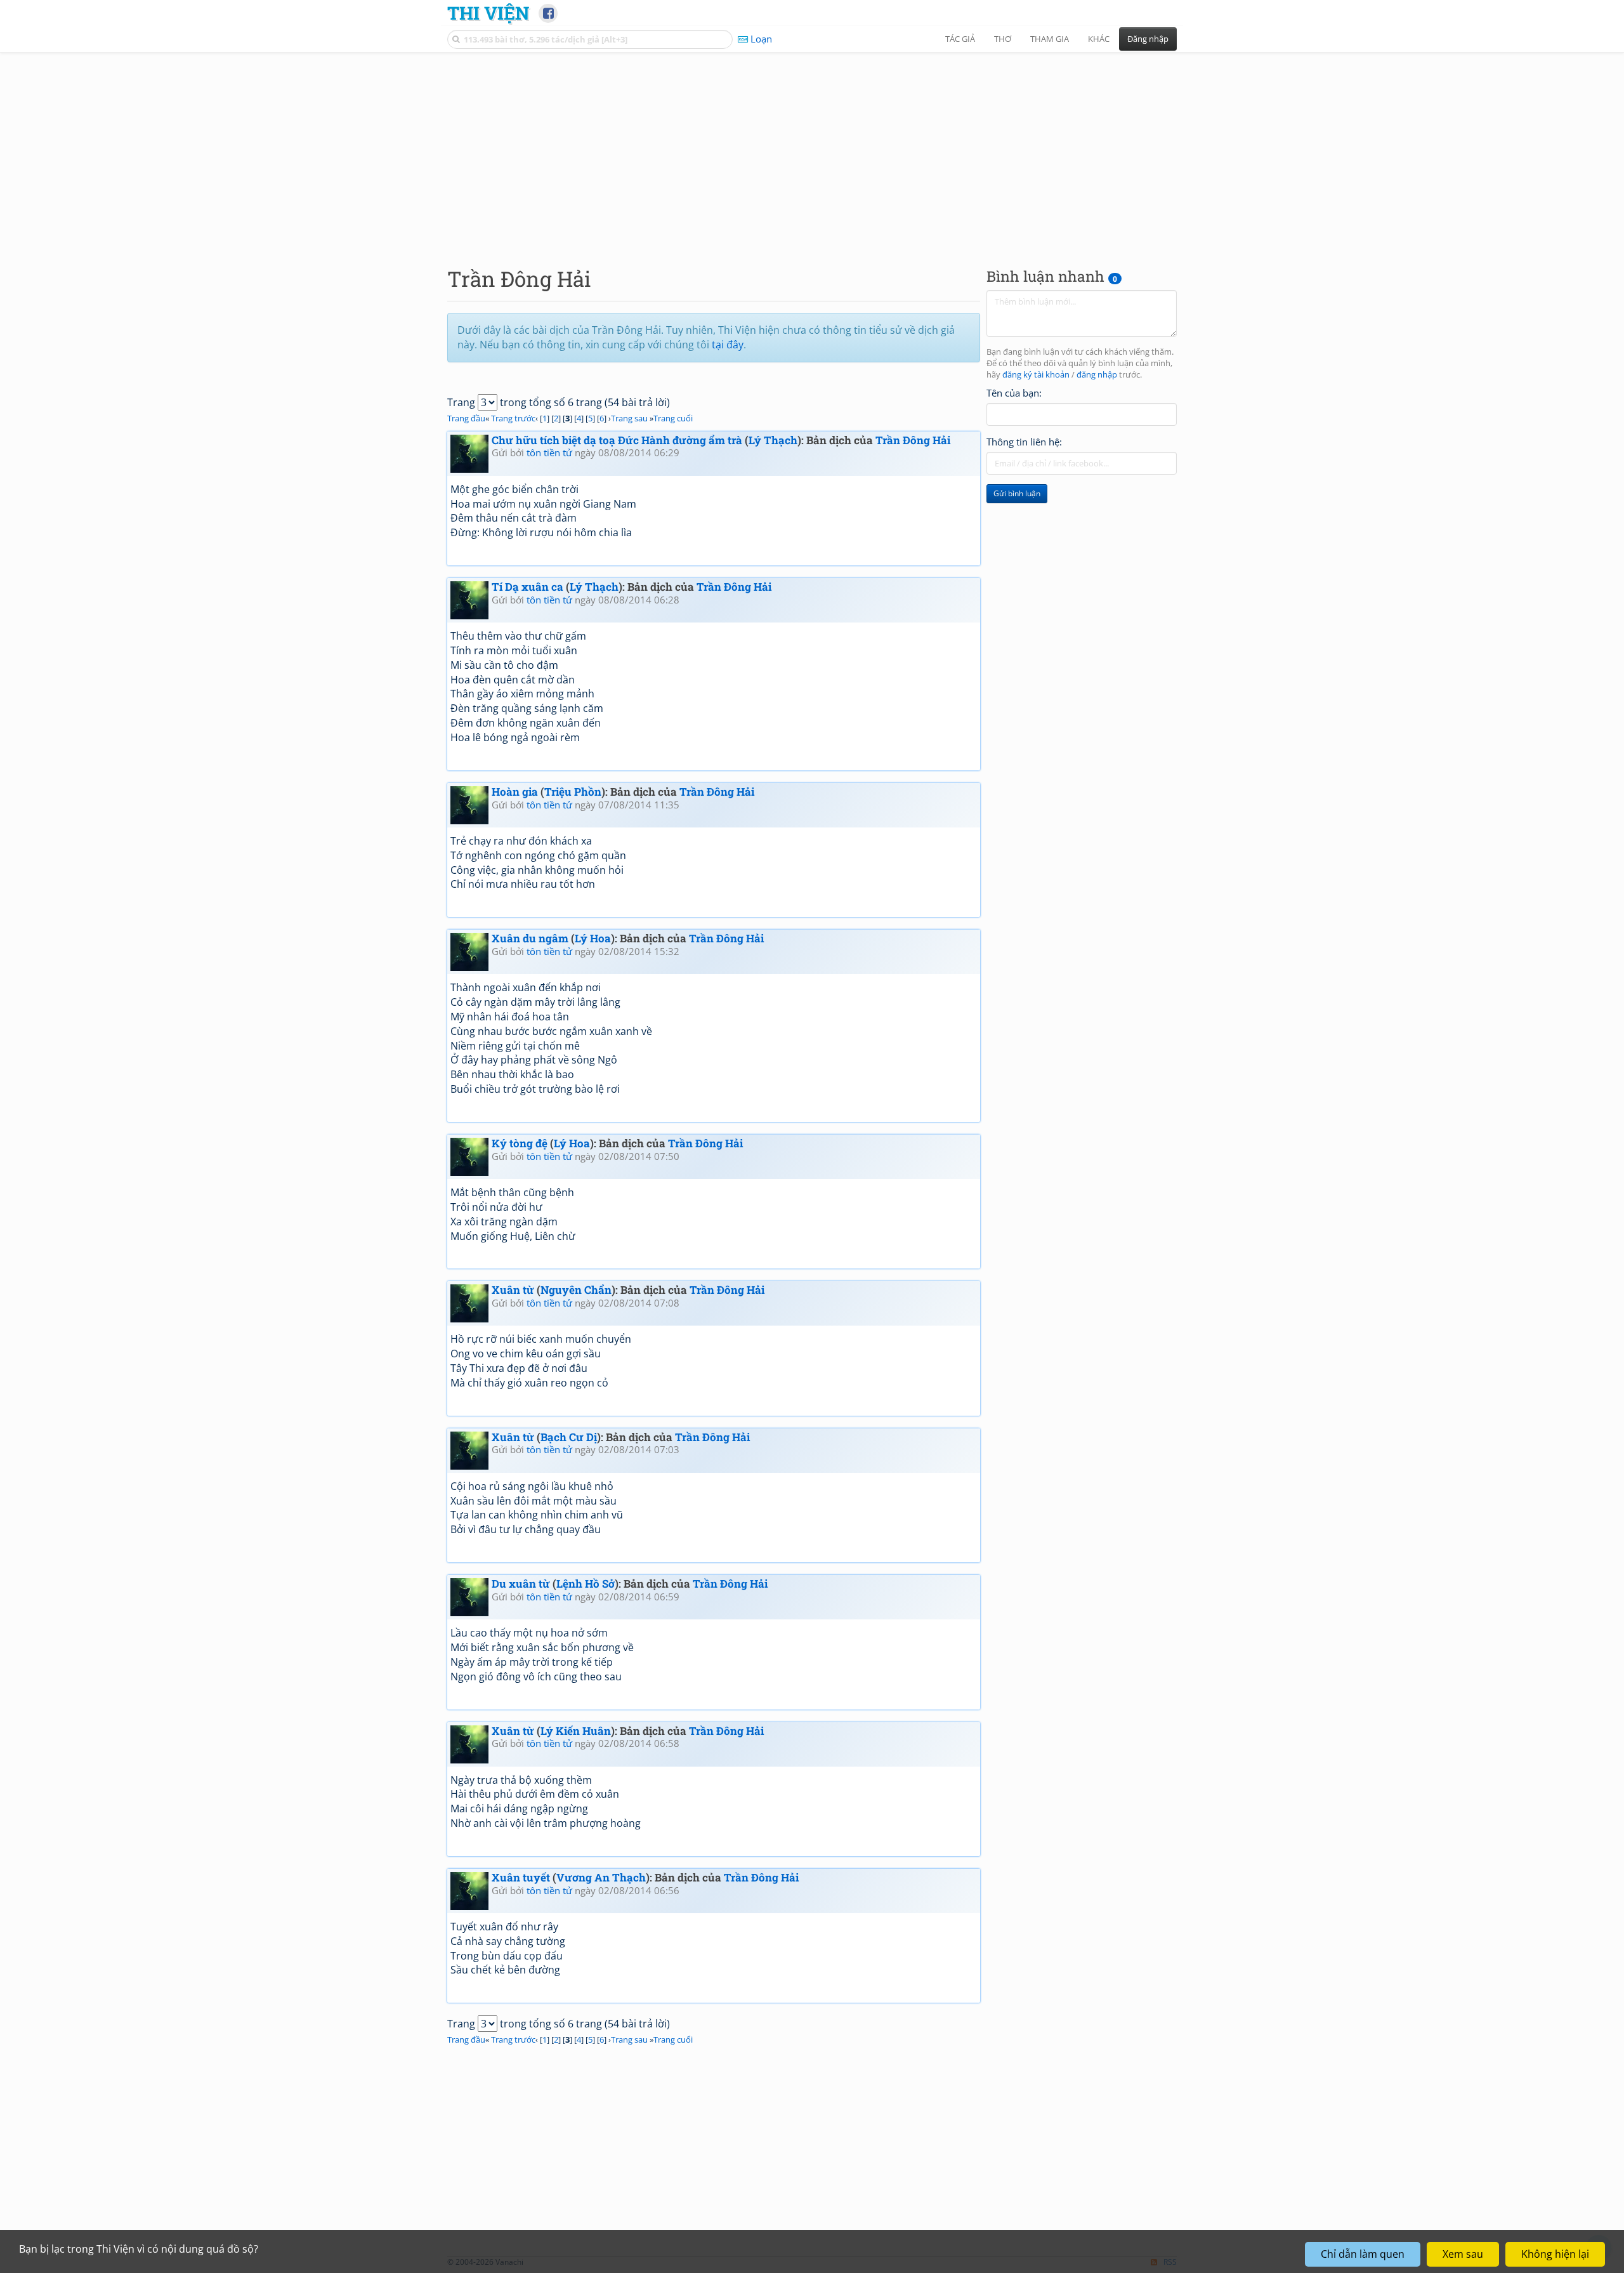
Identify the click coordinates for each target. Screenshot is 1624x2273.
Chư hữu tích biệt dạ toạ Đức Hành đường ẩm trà (617, 440)
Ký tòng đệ (520, 1143)
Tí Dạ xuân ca (527, 587)
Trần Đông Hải (913, 440)
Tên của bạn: (1014, 393)
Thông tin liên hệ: (1024, 442)
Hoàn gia (515, 792)
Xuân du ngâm (530, 938)
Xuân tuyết (521, 1877)
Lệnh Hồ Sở (586, 1584)
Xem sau (1463, 2254)
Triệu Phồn (573, 792)
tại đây (728, 345)
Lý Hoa (593, 938)
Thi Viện (488, 13)
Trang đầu (466, 418)
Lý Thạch (773, 440)
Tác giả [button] (960, 39)
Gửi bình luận (1017, 493)
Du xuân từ (521, 1584)
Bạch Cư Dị (569, 1437)
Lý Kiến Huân (576, 1731)
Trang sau (629, 418)
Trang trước (513, 418)
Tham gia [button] (1050, 39)
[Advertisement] (812, 149)
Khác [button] (1099, 39)
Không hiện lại (1555, 2254)
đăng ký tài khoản (1036, 375)
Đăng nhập (1148, 39)
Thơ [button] (1003, 39)
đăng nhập (1097, 375)
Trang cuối (673, 418)
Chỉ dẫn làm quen (1363, 2254)
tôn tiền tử (549, 452)
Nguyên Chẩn (576, 1290)
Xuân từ (513, 1290)
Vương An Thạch (601, 1877)
